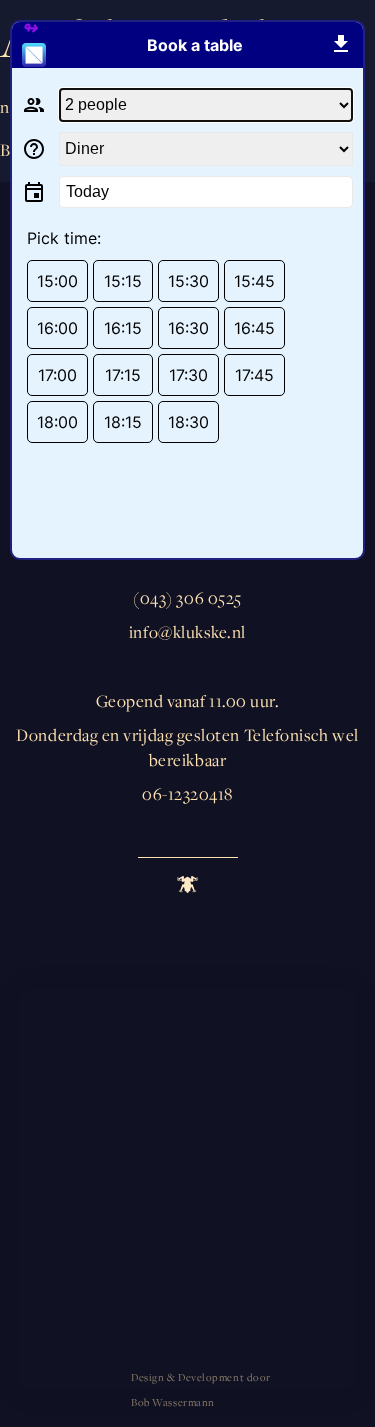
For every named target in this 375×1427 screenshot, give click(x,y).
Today (87, 191)
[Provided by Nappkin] (41, 45)
